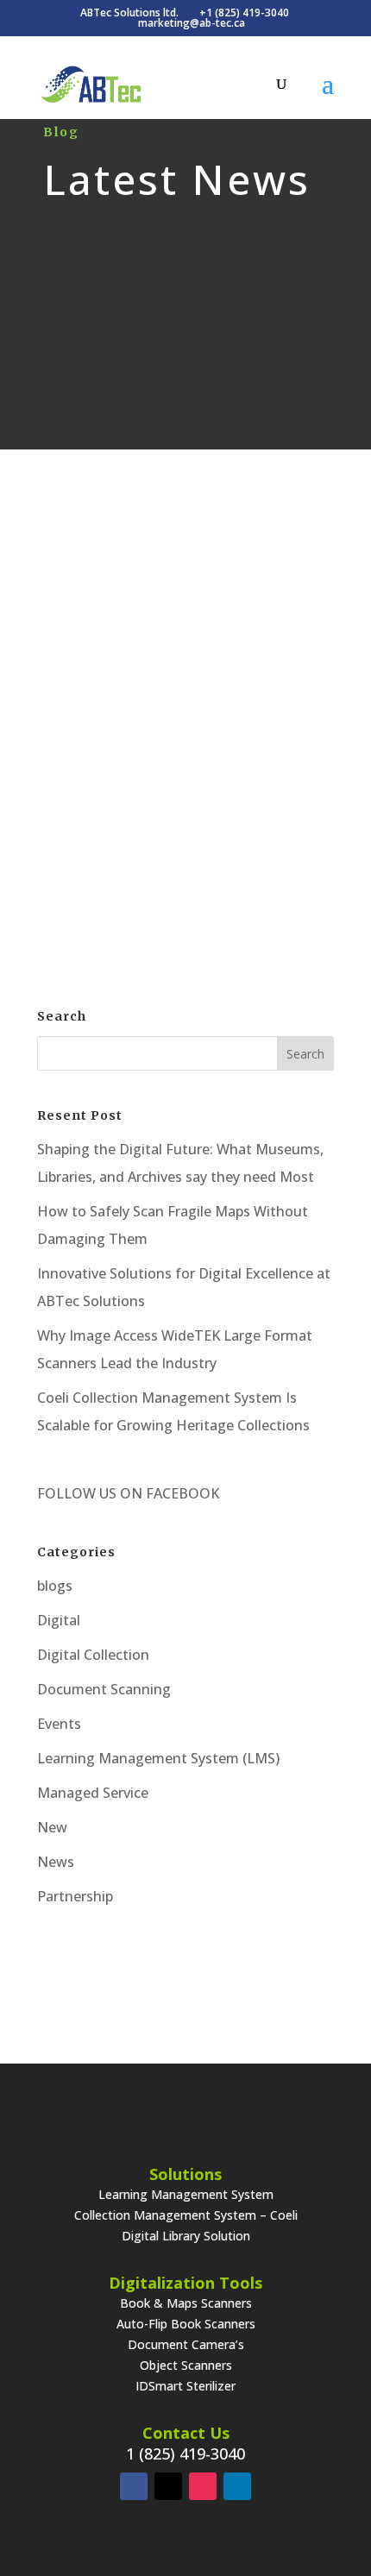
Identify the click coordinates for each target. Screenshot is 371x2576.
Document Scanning (104, 1689)
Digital (229, 691)
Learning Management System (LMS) (158, 1758)
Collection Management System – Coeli (186, 2215)
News (56, 1862)
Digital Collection (93, 1655)
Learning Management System (186, 2194)
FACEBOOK (181, 1493)
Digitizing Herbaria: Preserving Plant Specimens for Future (185, 640)
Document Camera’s (186, 2344)
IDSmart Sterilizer (185, 2386)
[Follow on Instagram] (203, 2486)
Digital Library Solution (186, 2236)
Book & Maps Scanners (186, 2303)
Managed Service (93, 1793)
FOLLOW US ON (90, 1493)
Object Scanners (186, 2365)
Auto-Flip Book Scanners (186, 2324)
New (52, 1827)
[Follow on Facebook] (134, 2486)
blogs (55, 1586)
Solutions (185, 2174)
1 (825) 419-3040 (185, 2453)
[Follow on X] (168, 2486)
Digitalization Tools (185, 2283)
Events (59, 1724)
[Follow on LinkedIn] (237, 2486)
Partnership (75, 1896)
